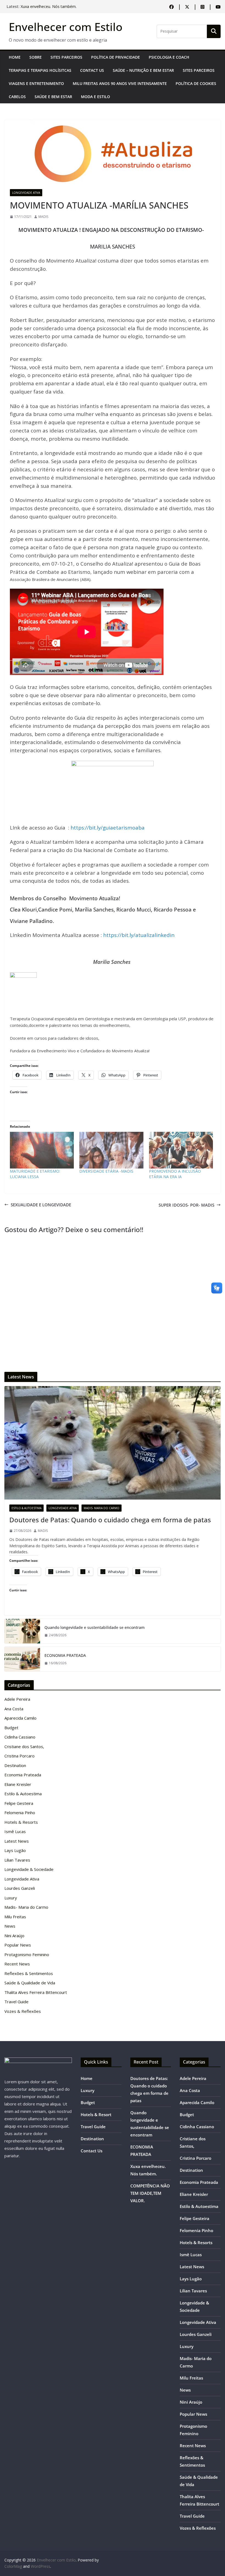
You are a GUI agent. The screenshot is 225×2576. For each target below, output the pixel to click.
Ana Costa (14, 1709)
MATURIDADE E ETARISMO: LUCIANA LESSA (35, 1174)
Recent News (17, 1964)
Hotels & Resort (96, 2115)
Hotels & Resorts (21, 1822)
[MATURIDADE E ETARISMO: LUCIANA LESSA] (42, 1150)
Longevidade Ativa (26, 193)
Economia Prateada (23, 1775)
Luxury (11, 1898)
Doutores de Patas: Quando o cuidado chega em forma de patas (110, 1520)
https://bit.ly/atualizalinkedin (138, 935)
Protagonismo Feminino (27, 1954)
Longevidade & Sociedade (29, 1869)
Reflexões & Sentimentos (29, 1973)
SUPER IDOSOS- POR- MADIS (186, 1205)
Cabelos (17, 97)
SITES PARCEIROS (66, 57)
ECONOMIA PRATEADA (42, 6)
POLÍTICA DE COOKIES (196, 83)
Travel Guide (16, 2002)
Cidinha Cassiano (20, 1737)
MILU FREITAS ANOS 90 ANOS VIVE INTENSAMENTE (120, 83)
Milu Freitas (15, 1917)
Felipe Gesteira (19, 1803)
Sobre (36, 57)
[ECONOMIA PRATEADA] (22, 1659)
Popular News (18, 1945)
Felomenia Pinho (20, 1813)
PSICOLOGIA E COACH (169, 57)
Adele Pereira (17, 1699)
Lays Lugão (15, 1850)
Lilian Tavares (17, 1860)
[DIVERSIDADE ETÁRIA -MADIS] (111, 1150)
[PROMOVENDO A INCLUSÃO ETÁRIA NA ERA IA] (181, 1150)
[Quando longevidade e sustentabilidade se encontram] (22, 1631)
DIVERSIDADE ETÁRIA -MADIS (106, 1171)
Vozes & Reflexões (23, 2011)
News (10, 1926)
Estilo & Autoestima (26, 1508)
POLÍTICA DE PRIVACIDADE (116, 57)
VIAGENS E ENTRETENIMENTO (36, 83)
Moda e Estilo (95, 97)
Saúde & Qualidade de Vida (30, 1983)
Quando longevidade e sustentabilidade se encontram (95, 1627)
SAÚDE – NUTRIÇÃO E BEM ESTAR (143, 70)
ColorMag (13, 2566)
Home (15, 57)
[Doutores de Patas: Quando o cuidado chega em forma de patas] (113, 1443)
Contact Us (92, 70)
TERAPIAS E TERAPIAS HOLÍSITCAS (40, 70)
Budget (11, 1728)
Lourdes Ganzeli (20, 1888)
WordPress (40, 2566)
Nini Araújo (14, 1936)
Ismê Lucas (15, 1831)
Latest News (17, 1841)
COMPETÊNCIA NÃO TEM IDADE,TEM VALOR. (150, 2193)
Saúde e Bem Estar (53, 97)
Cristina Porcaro (19, 1756)
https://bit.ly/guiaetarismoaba (108, 827)
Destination (15, 1765)
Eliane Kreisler (18, 1784)
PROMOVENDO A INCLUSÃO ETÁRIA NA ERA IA (175, 1174)
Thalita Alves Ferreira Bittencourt (36, 1992)
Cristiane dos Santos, (24, 1746)
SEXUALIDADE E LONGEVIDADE (41, 1205)
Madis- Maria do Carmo (102, 1508)
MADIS (43, 217)
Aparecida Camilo (20, 1718)
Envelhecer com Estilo (66, 27)
